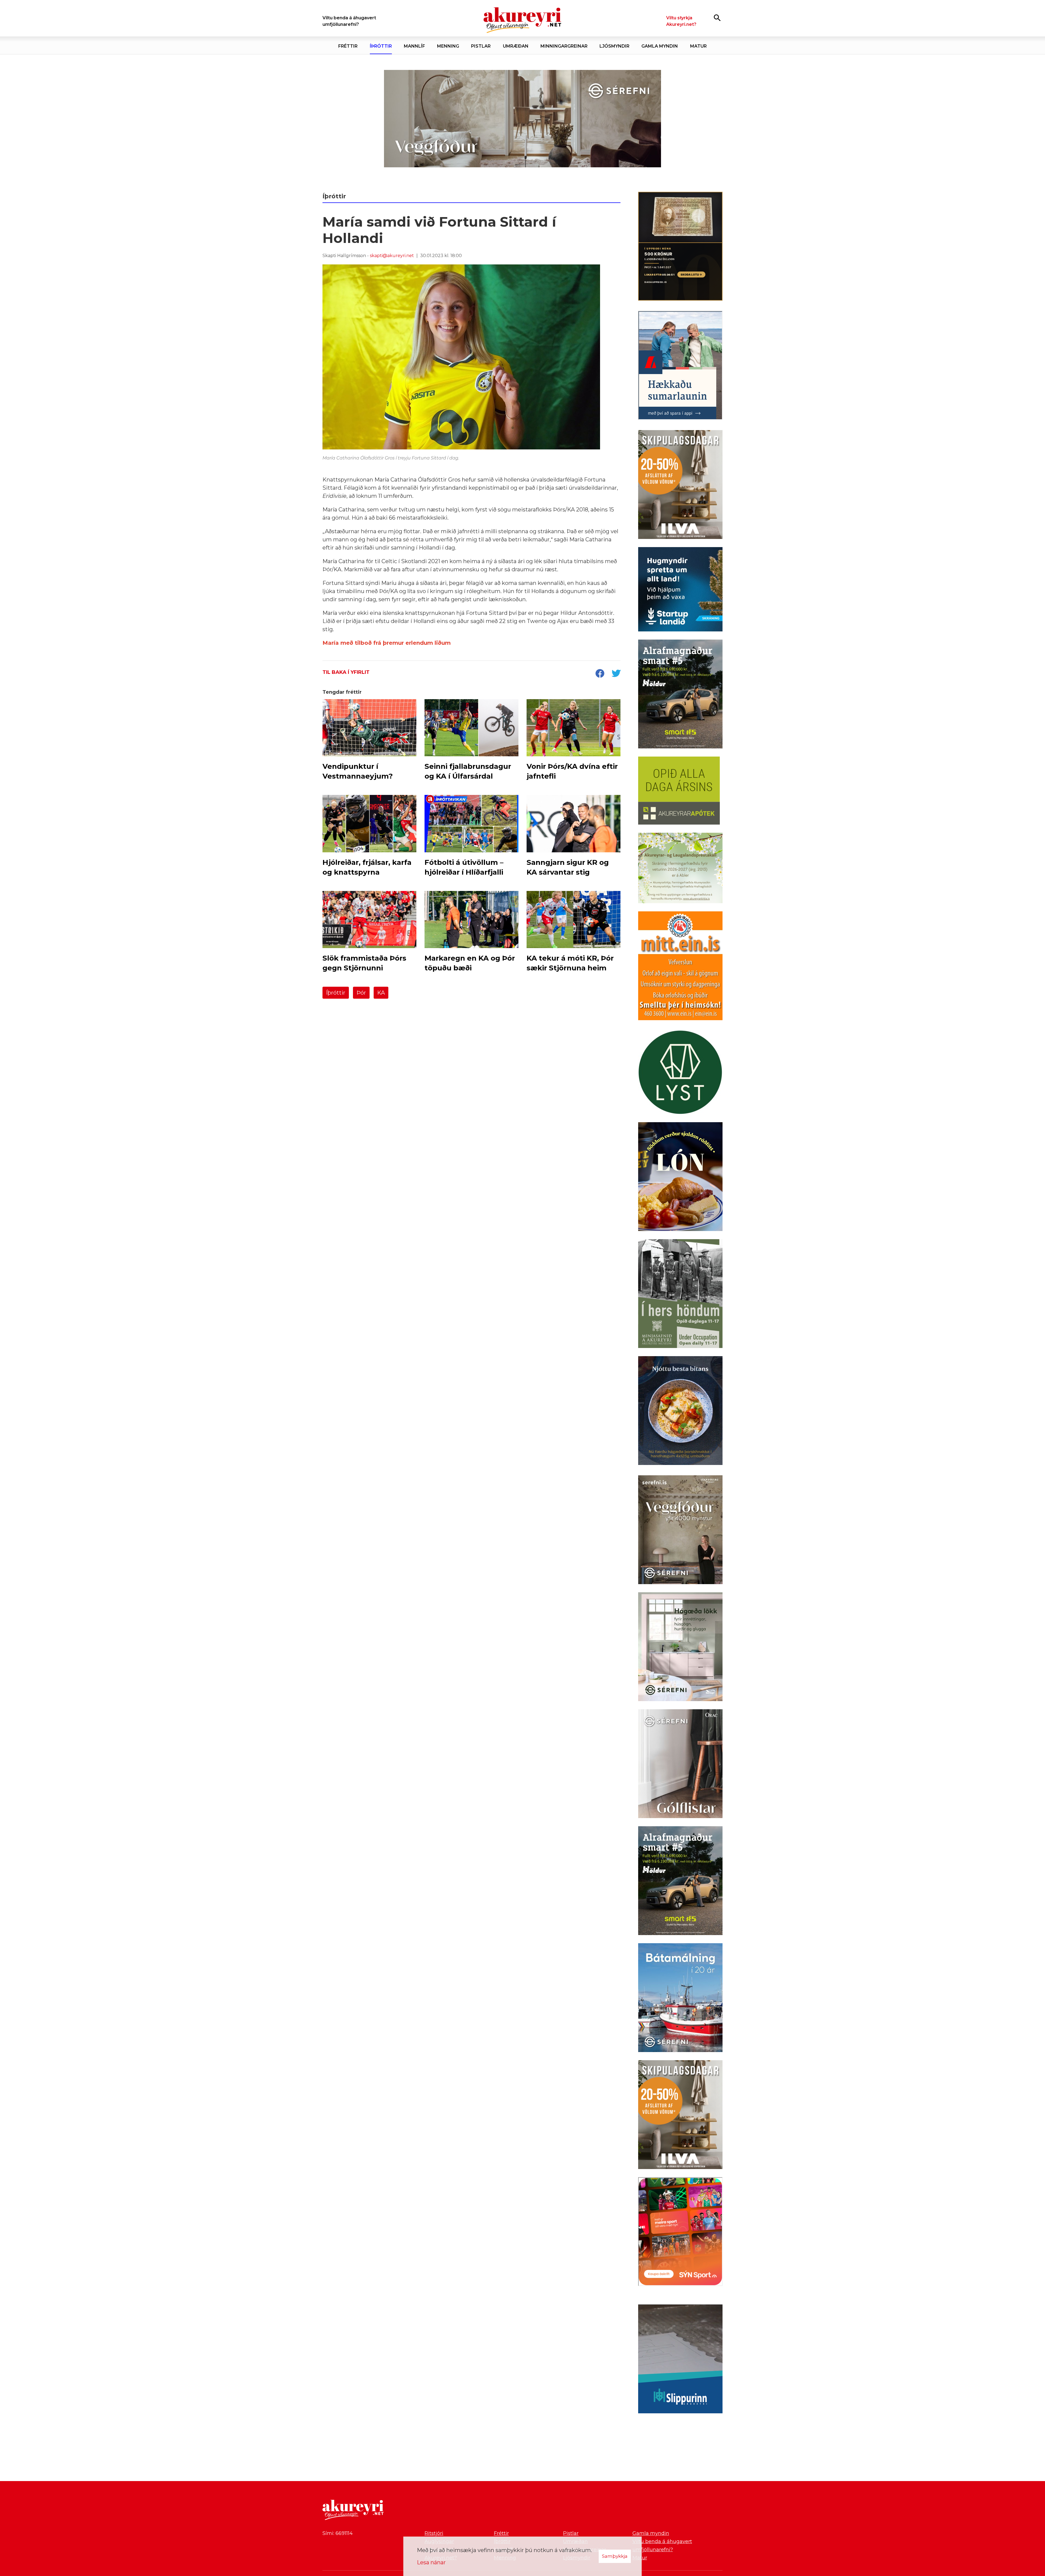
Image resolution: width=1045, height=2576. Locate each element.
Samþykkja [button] (615, 2556)
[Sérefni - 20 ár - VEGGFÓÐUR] (522, 119)
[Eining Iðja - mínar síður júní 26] (680, 967)
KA (381, 993)
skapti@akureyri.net (392, 256)
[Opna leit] (717, 18)
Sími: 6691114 (338, 2533)
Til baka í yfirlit (346, 672)
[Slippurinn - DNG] (680, 2360)
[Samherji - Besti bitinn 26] (680, 1412)
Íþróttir (336, 993)
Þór (361, 993)
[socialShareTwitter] (616, 674)
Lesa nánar (431, 2562)
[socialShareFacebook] (600, 674)
